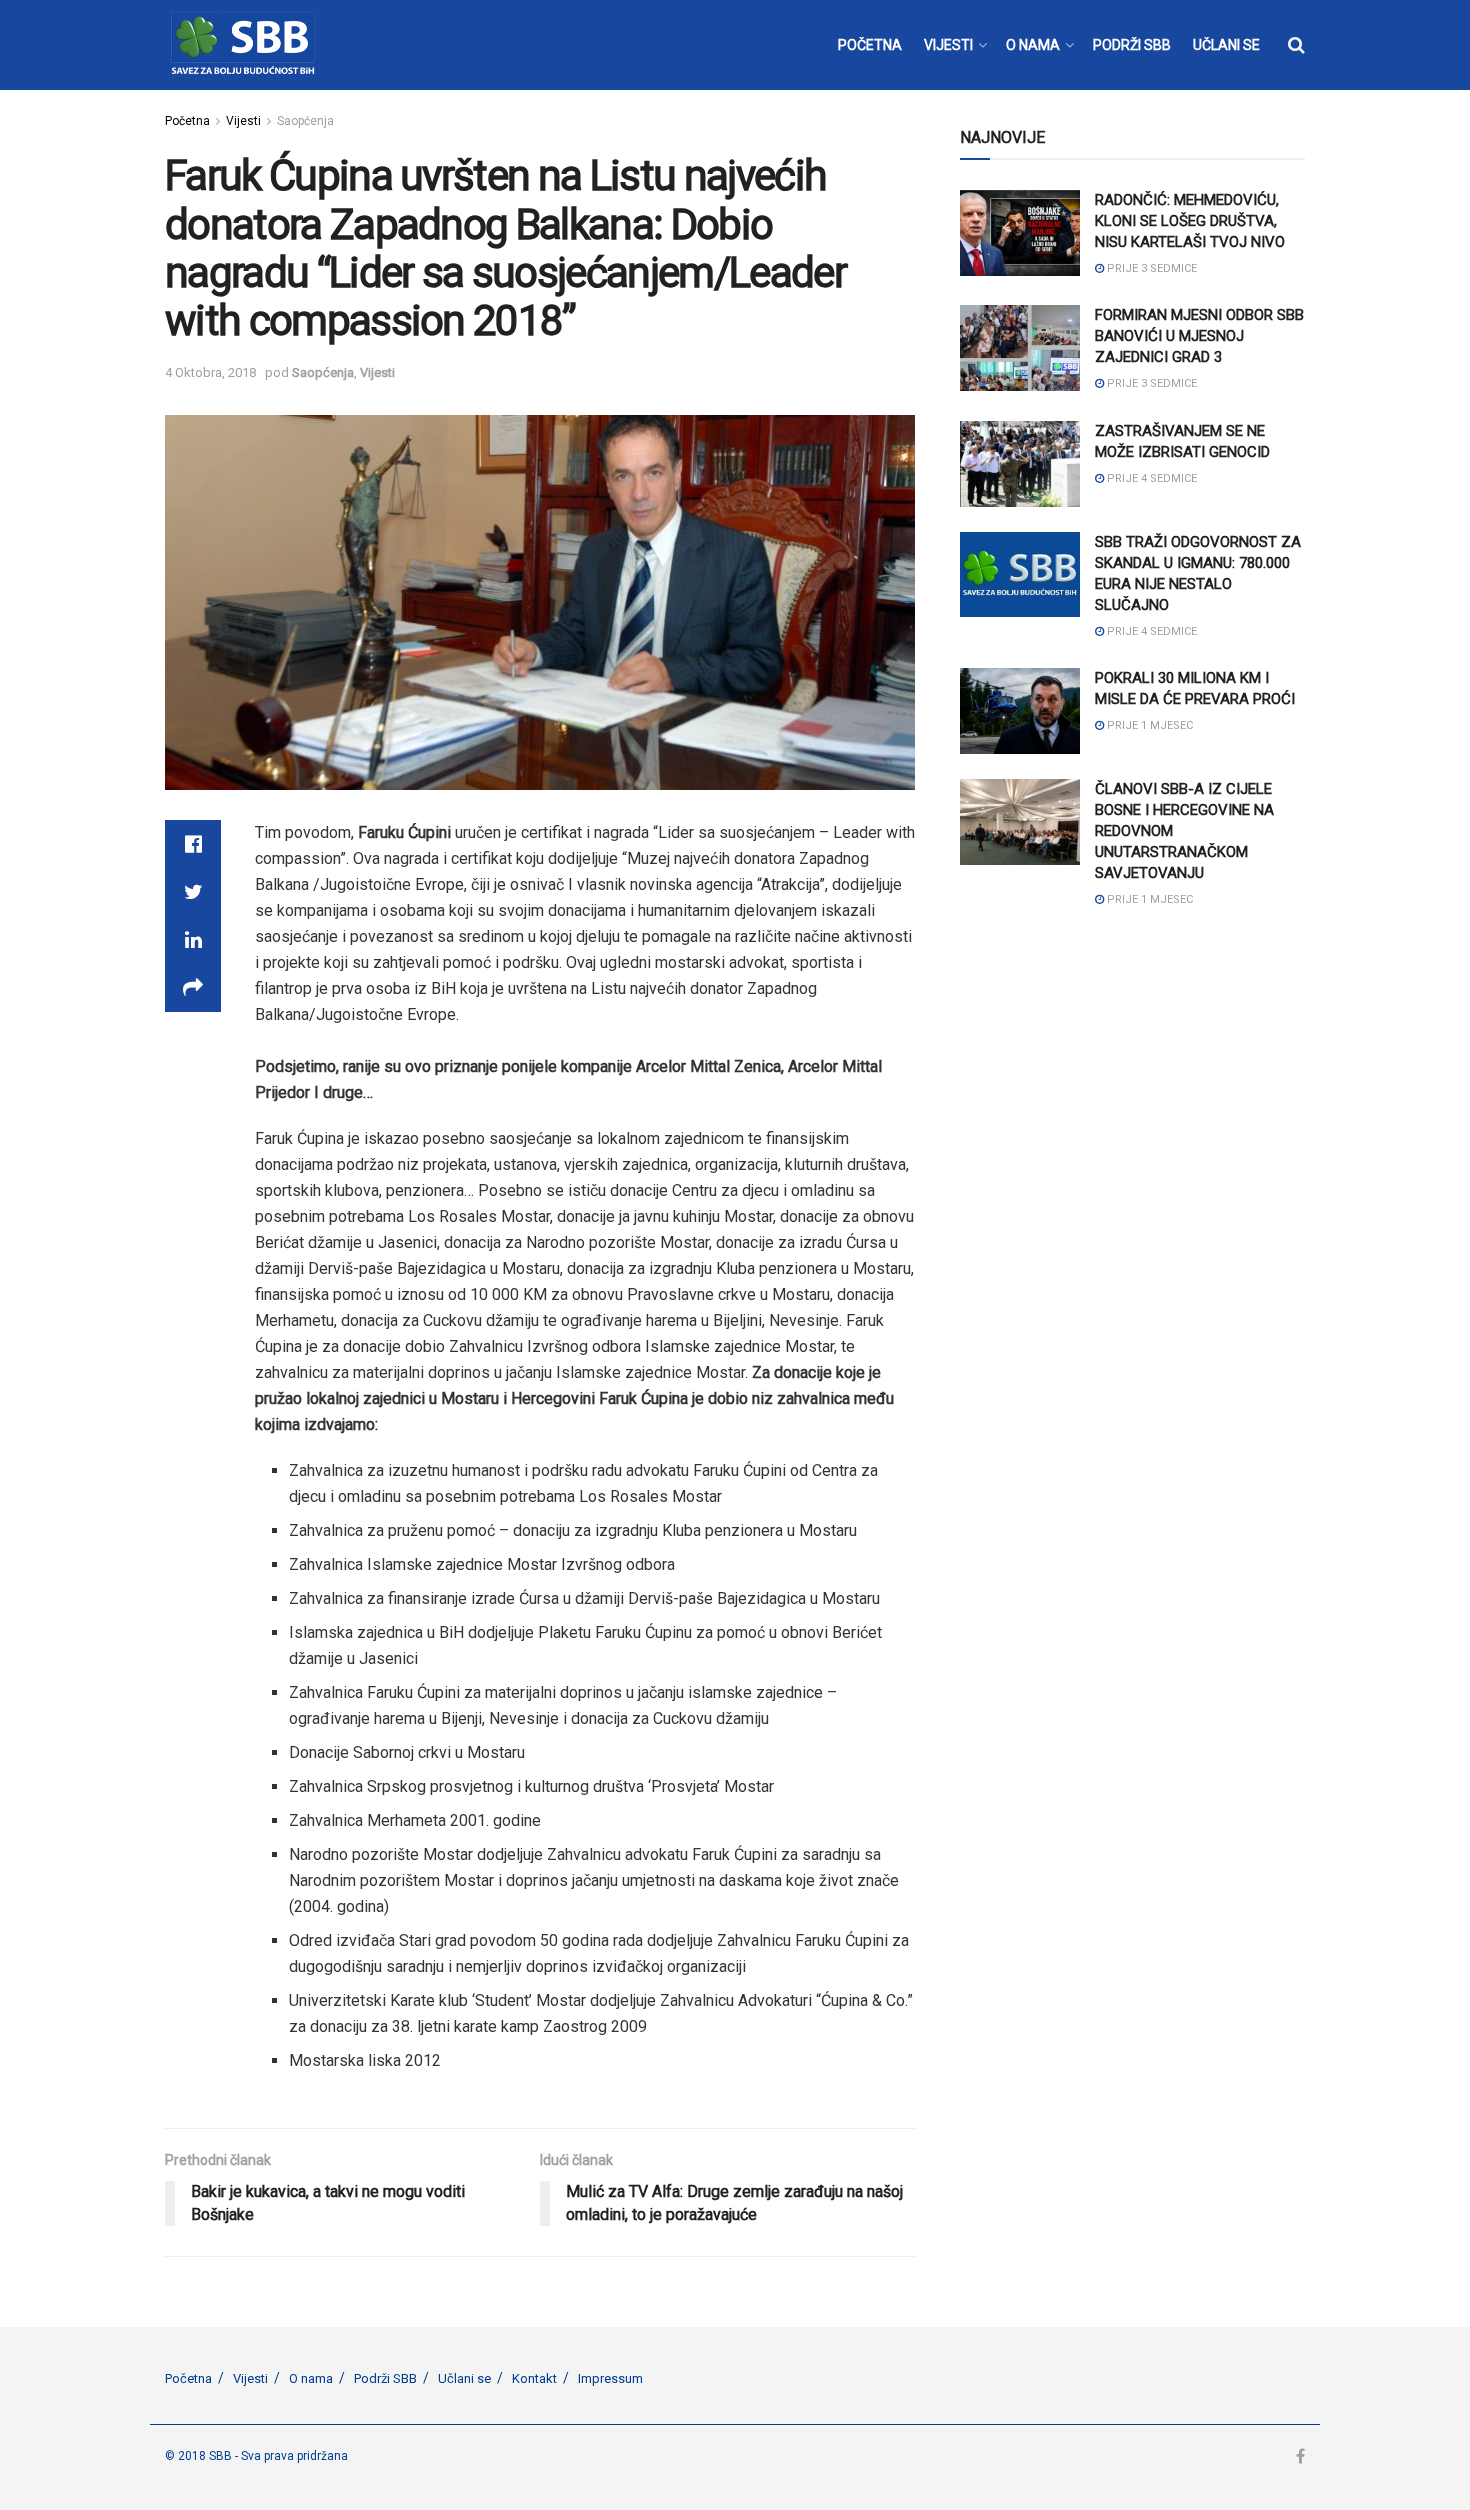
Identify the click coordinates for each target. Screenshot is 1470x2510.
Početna (187, 121)
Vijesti (243, 121)
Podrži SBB (385, 2378)
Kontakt (534, 2378)
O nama (311, 2378)
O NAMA (1033, 45)
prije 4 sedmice (1150, 478)
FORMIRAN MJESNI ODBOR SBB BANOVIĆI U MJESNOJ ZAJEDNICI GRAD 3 (1199, 336)
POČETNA (870, 45)
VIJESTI (948, 45)
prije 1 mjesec (1148, 725)
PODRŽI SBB (1132, 45)
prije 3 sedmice (1150, 268)
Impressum (610, 2378)
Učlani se (464, 2378)
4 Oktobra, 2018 (210, 372)
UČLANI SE (1226, 45)
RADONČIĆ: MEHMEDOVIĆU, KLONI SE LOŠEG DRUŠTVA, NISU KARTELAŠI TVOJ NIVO (1190, 221)
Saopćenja (305, 121)
